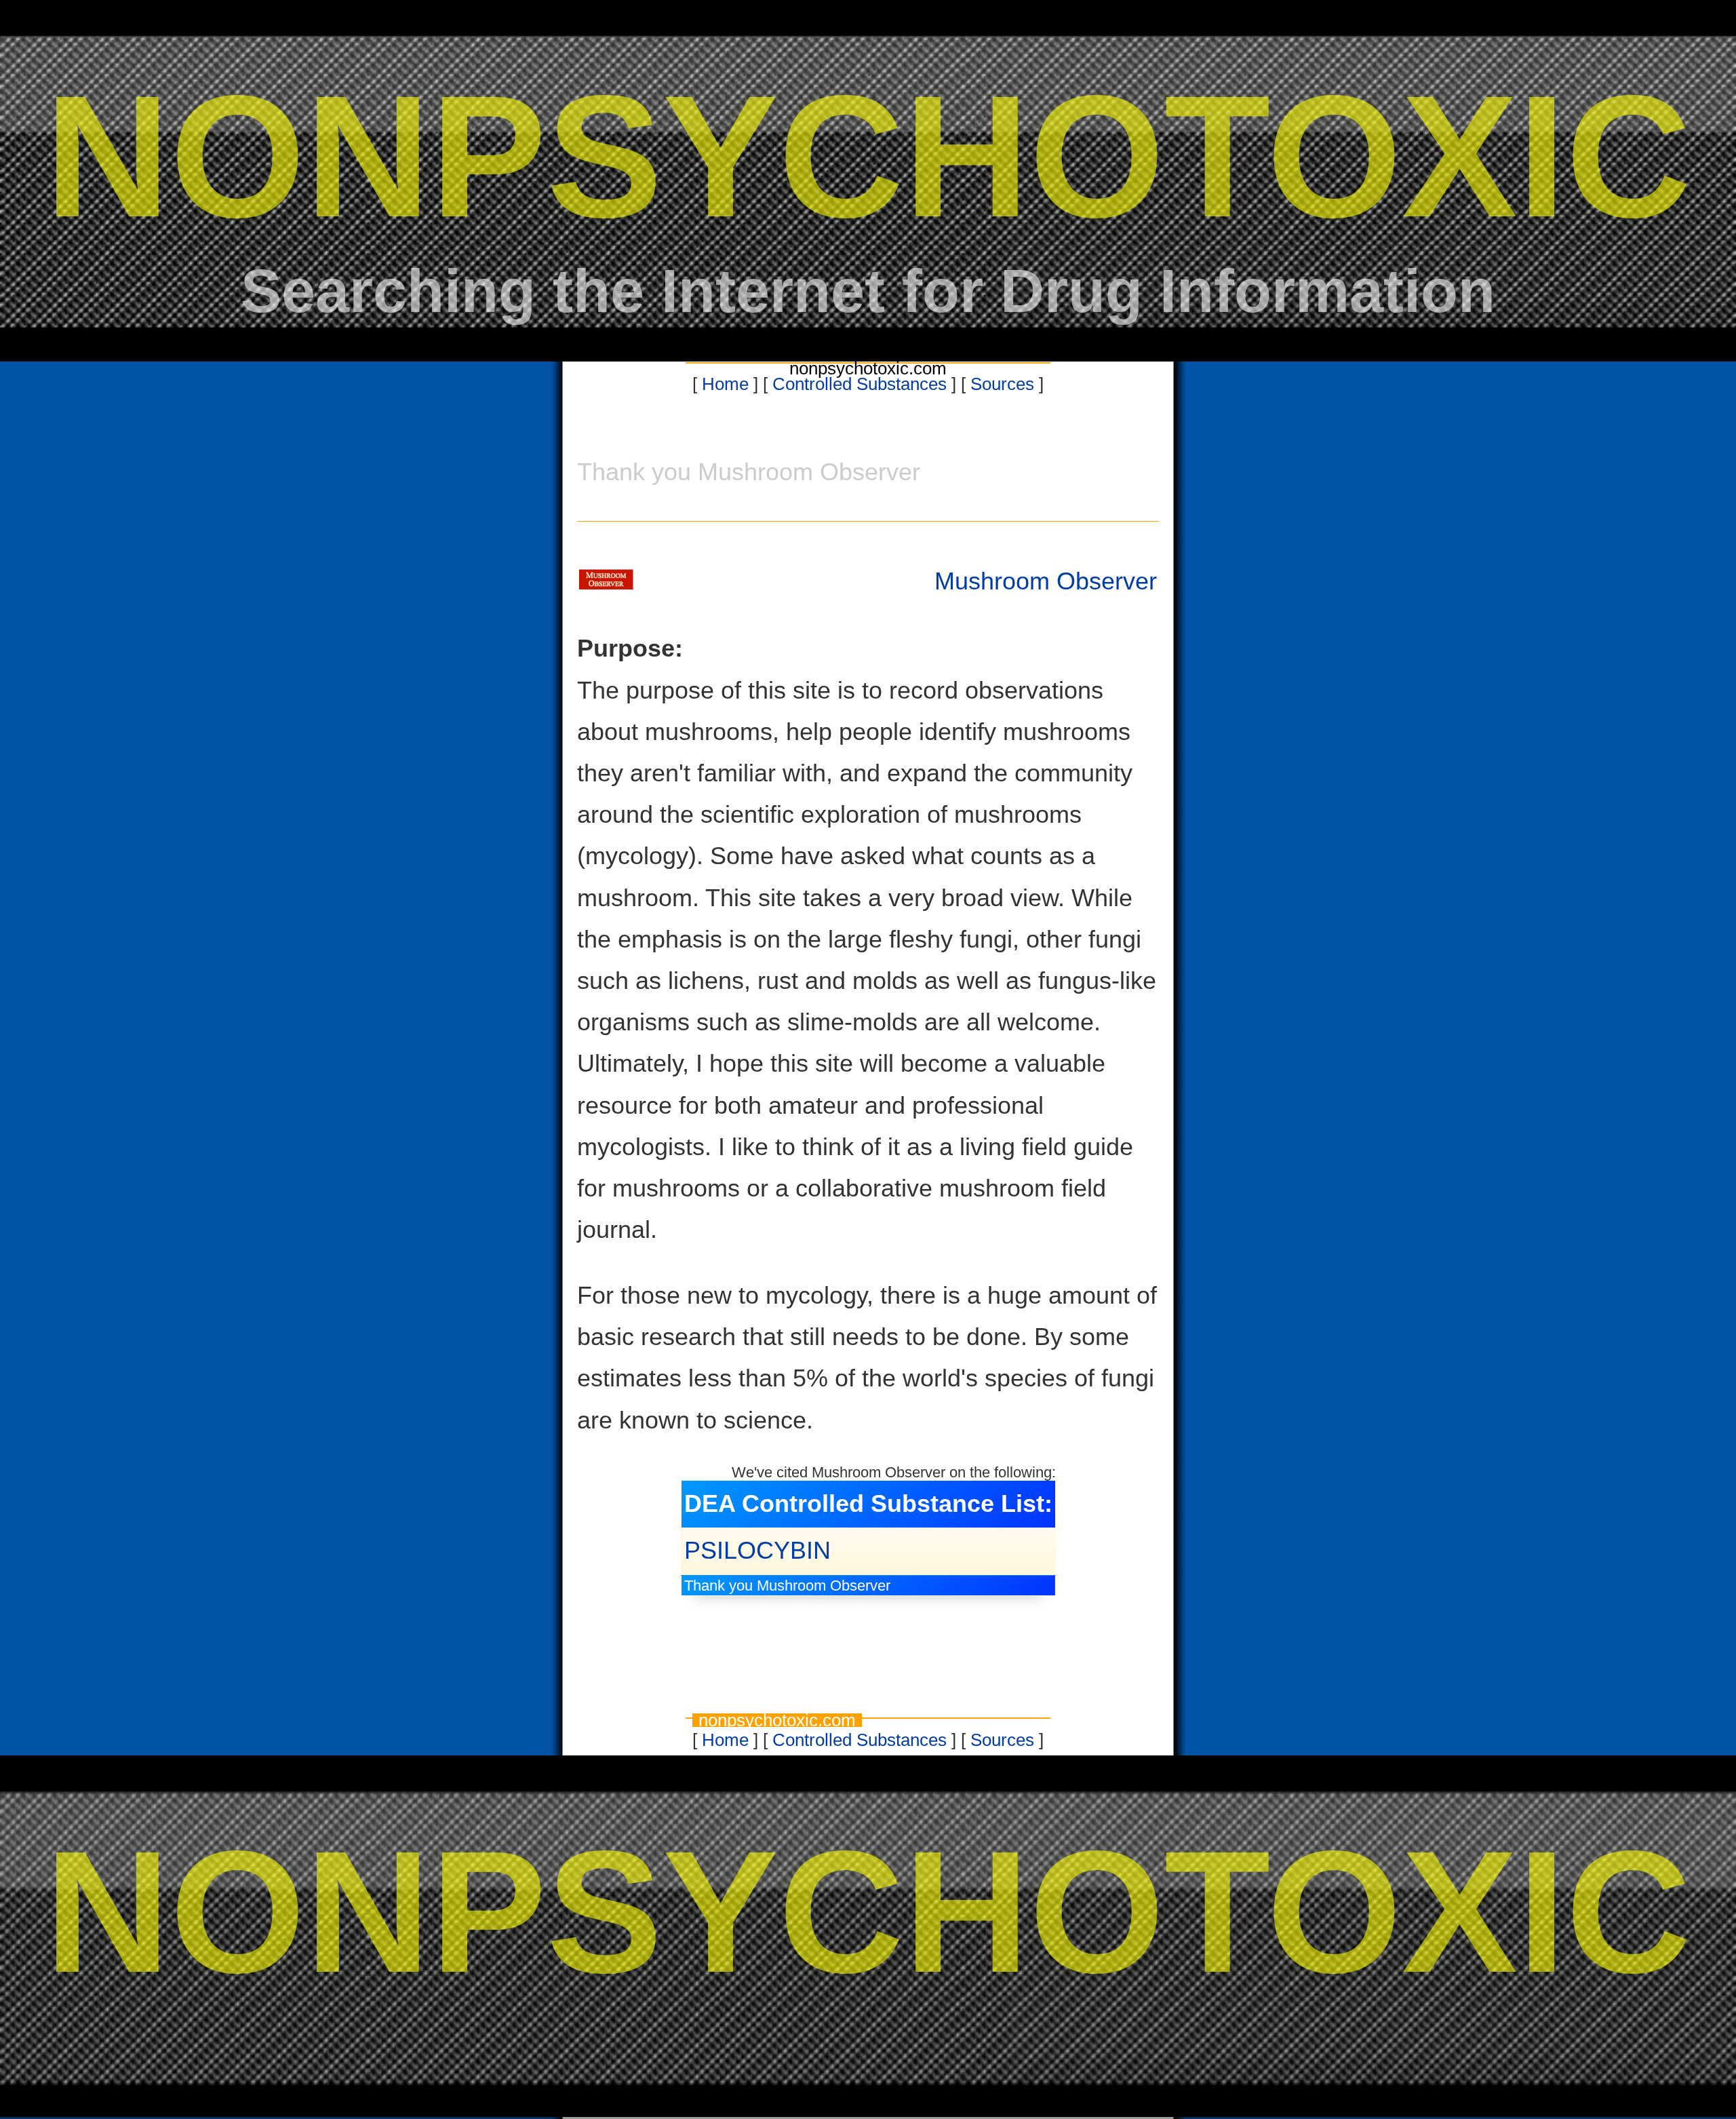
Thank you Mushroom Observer (787, 1586)
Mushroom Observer (1046, 581)
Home (725, 384)
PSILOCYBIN (757, 1551)
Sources (1002, 384)
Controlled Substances (860, 384)
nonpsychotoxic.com (868, 368)
